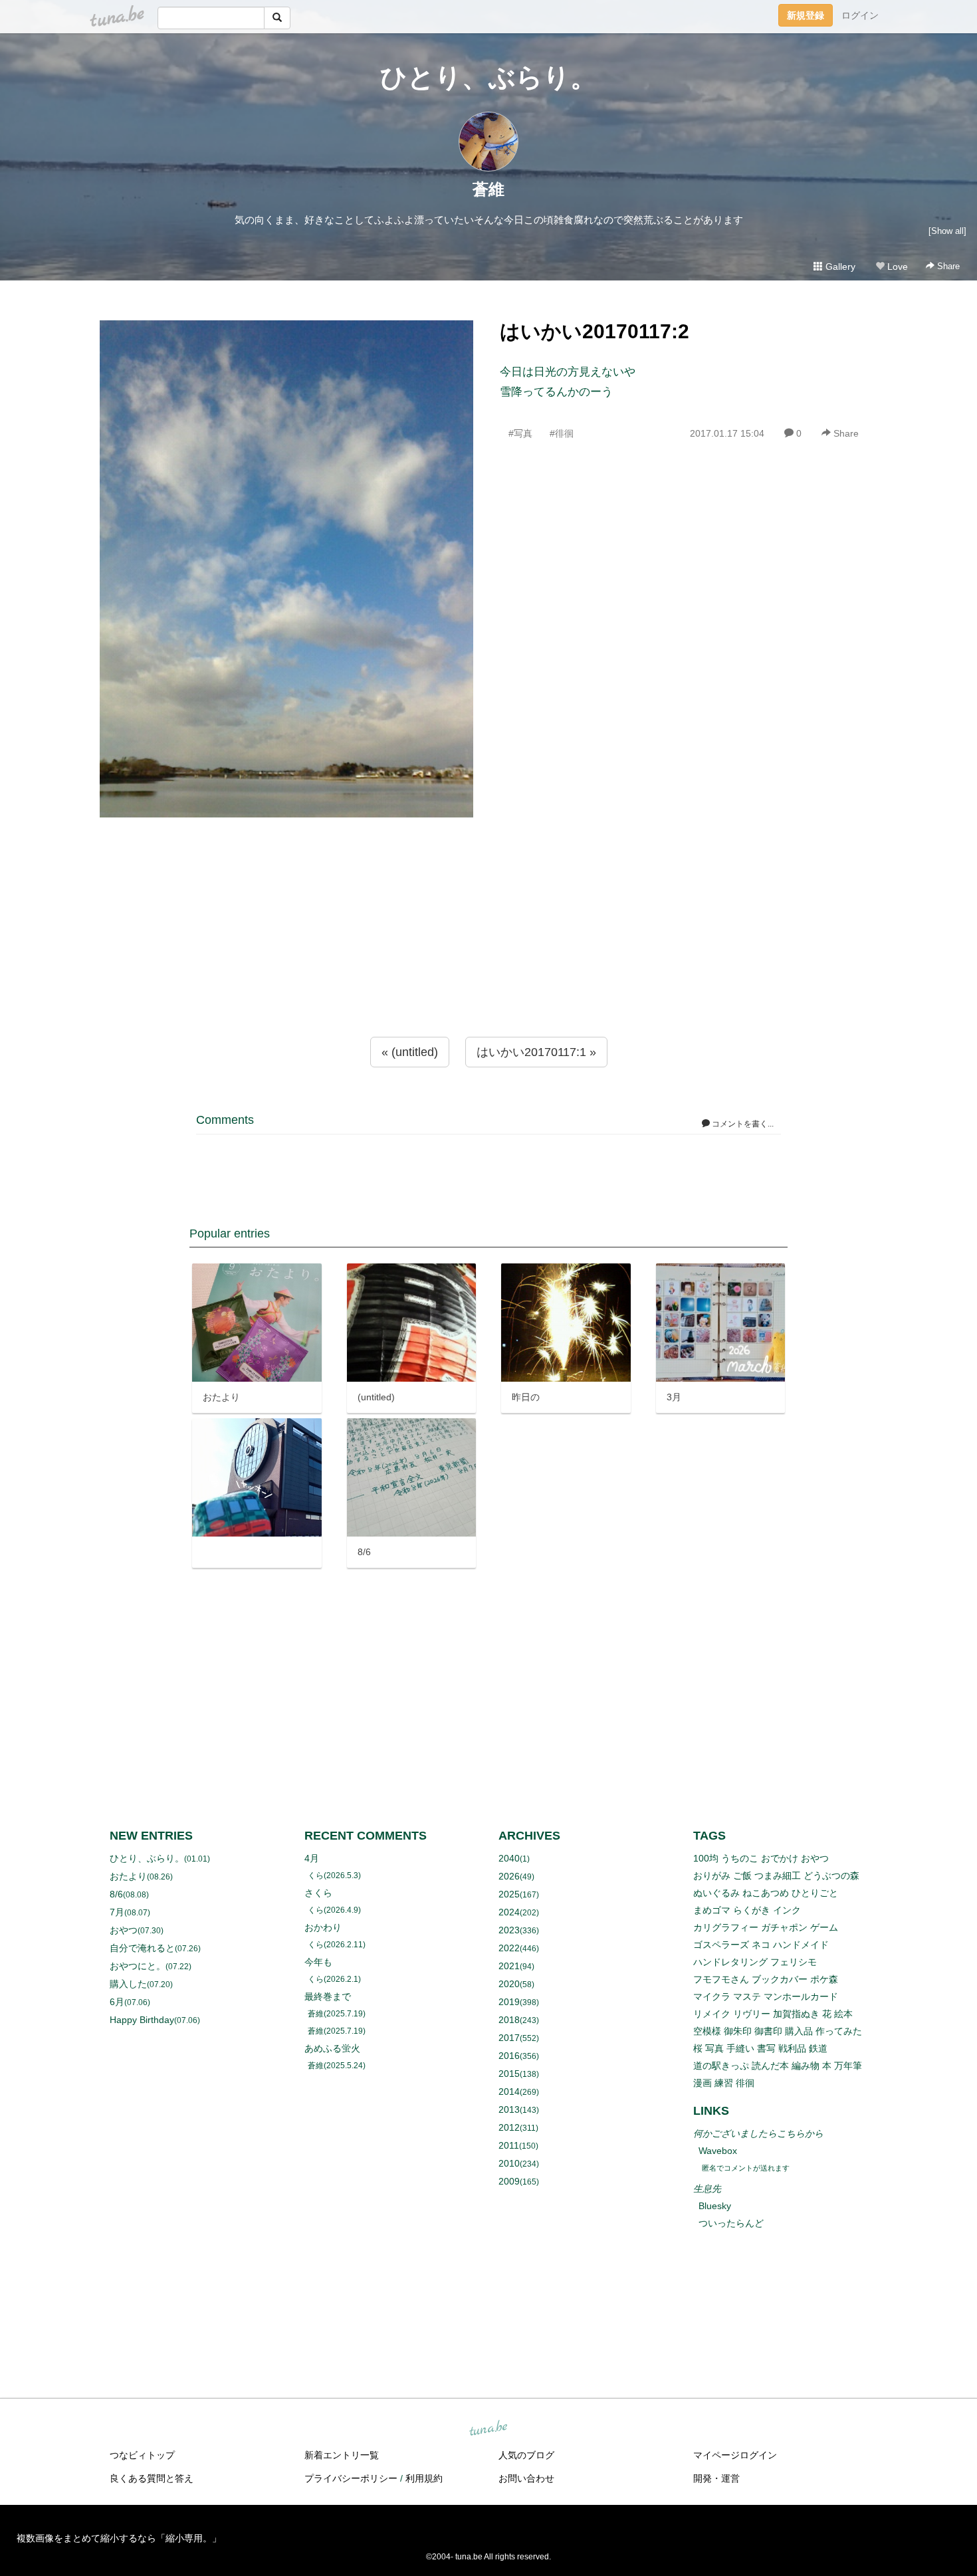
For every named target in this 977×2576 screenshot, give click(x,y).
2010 (509, 2163)
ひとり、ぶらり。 (489, 77)
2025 (509, 1894)
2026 (509, 1876)
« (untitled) (410, 1052)
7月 (117, 1912)
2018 (509, 2020)
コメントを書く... (742, 1124)
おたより (128, 1876)
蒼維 (489, 189)
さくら (318, 1893)
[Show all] (947, 231)
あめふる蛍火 (332, 2048)
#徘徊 (562, 433)
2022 (509, 1948)
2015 (509, 2074)
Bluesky (715, 2206)
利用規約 (424, 2478)
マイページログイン (735, 2455)
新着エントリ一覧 (342, 2455)
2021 (509, 1966)
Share (947, 266)
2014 (509, 2092)
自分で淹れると (142, 1948)
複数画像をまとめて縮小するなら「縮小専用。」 (119, 2538)
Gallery (839, 267)
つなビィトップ (142, 2455)
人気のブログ (526, 2455)
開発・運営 (716, 2478)
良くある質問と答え (152, 2478)
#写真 (520, 433)
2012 (509, 2127)
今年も (318, 1962)
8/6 (116, 1894)
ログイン (860, 15)
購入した (128, 1984)
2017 (509, 2038)
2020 (509, 1984)
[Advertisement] (489, 954)
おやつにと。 (138, 1966)
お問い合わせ (526, 2478)
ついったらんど (731, 2223)
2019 (509, 2002)
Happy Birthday (142, 2020)
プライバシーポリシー (351, 2478)
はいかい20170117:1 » (536, 1052)
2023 (509, 1930)
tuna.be (488, 2428)
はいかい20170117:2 (595, 331)
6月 (117, 2002)
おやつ (124, 1930)
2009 (509, 2181)
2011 (509, 2145)
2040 (509, 1858)
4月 (312, 1858)
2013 (509, 2109)
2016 (509, 2056)
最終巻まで (328, 1996)
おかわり (323, 1927)
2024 (509, 1912)
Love (896, 267)
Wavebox (718, 2151)
